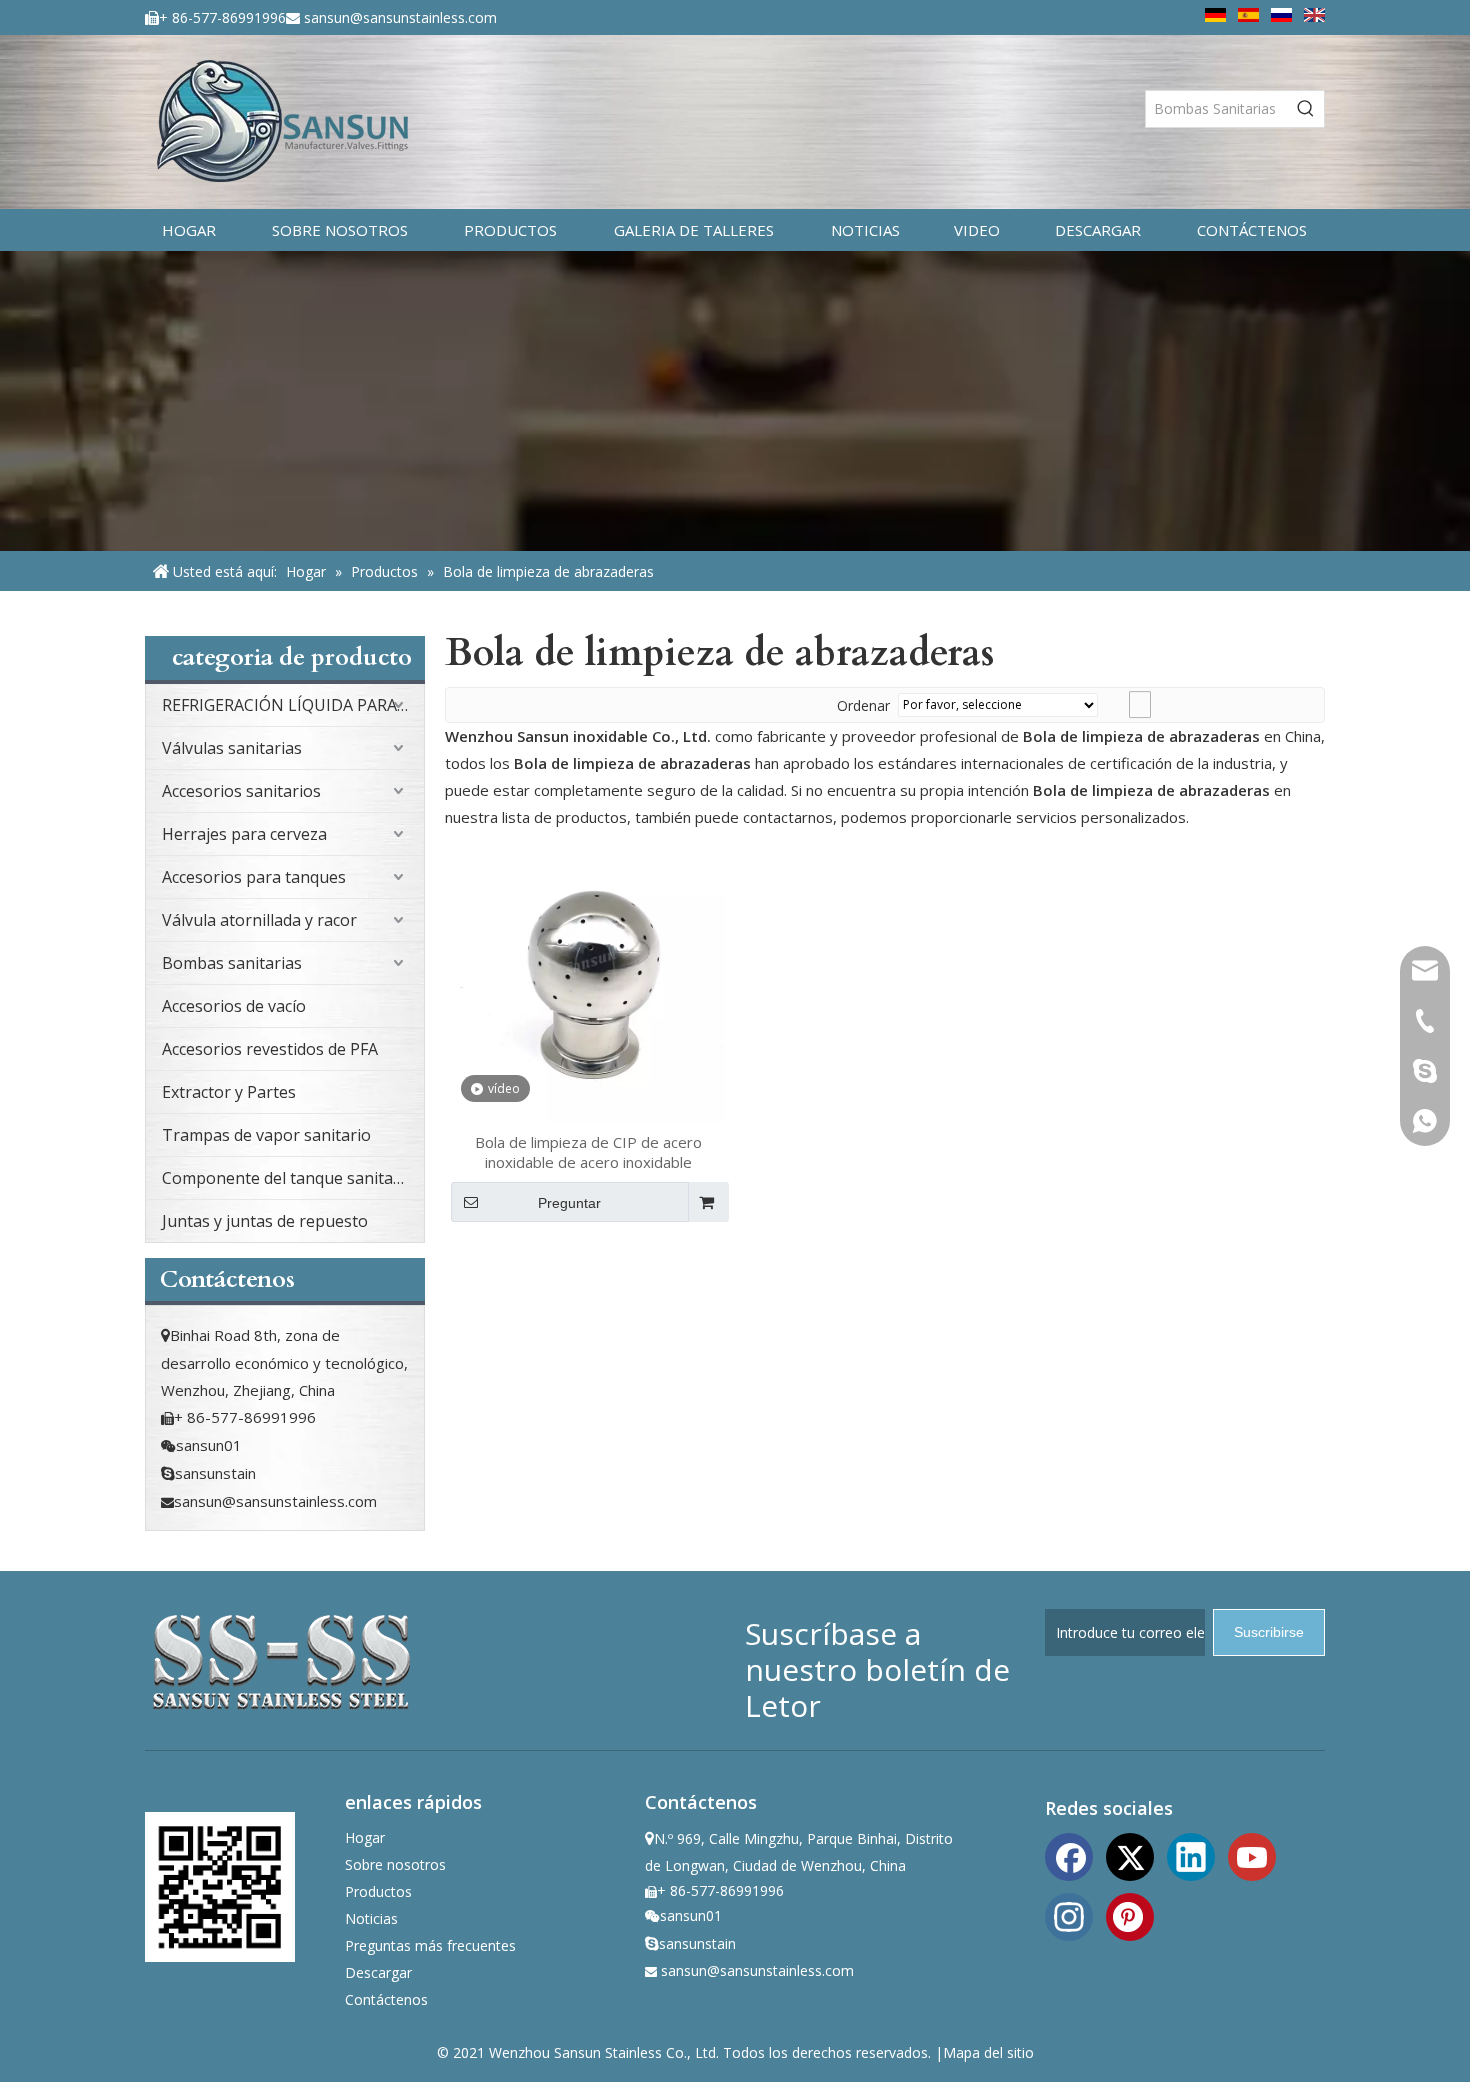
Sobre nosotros (395, 1864)
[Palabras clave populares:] (1306, 109)
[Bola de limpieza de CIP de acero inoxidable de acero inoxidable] (588, 982)
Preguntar (569, 1203)
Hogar (365, 1837)
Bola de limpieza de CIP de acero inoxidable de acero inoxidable (588, 1152)
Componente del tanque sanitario (288, 1178)
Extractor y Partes (229, 1092)
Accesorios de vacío (234, 1006)
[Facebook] (1069, 1855)
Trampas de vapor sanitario (266, 1135)
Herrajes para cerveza (244, 834)
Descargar (378, 1972)
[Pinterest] (1130, 1915)
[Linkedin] (1191, 1855)
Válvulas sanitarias (232, 748)
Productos (378, 1891)
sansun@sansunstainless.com (400, 17)
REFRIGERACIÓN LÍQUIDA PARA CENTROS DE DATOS (293, 705)
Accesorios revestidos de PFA (270, 1049)
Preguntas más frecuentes (430, 1945)
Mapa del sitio (988, 2052)
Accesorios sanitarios (241, 791)
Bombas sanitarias (232, 963)
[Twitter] (1130, 1855)
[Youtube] (1252, 1855)
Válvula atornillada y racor (259, 920)
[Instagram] (1069, 1915)
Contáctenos (386, 1999)
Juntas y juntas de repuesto (265, 1221)
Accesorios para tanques (254, 877)
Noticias (371, 1918)
